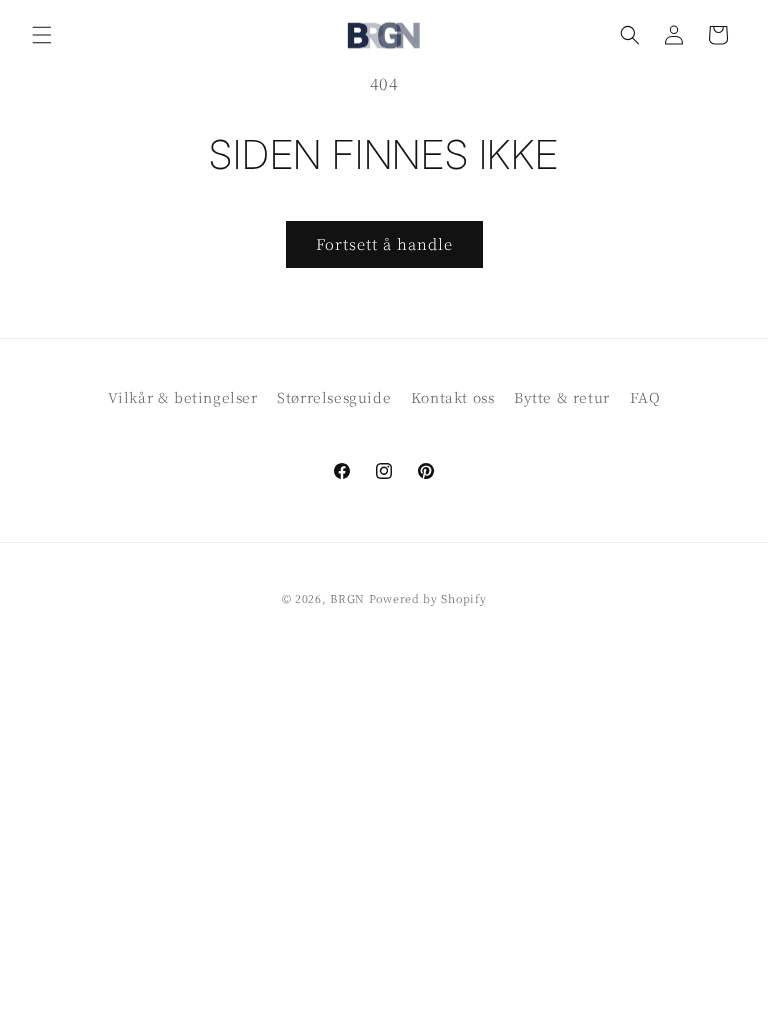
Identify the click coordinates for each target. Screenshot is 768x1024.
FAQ (645, 397)
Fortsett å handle (384, 243)
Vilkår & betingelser (183, 397)
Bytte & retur (562, 397)
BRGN (347, 598)
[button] (42, 35)
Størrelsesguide (334, 397)
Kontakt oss (453, 397)
